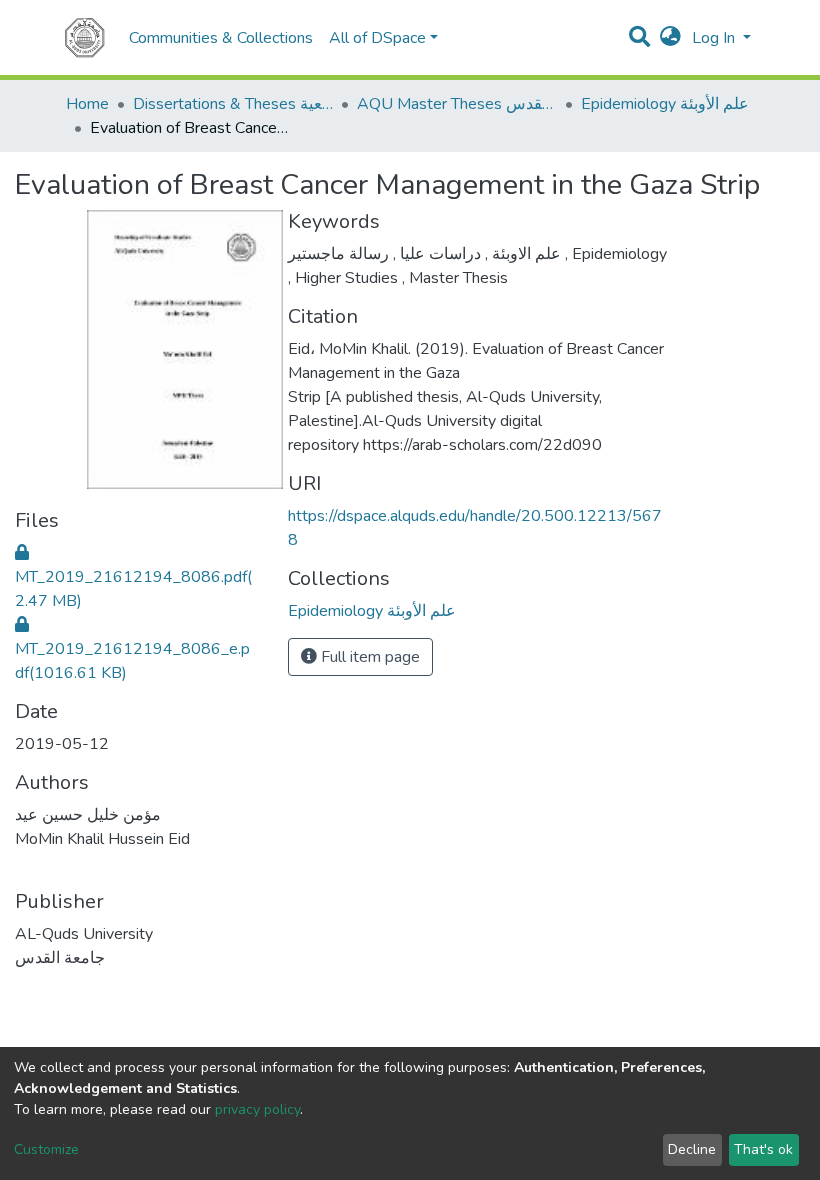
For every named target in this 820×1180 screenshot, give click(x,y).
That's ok (763, 1149)
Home (87, 104)
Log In (715, 38)
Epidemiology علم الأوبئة (665, 104)
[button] (670, 38)
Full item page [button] (368, 657)
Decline (692, 1149)
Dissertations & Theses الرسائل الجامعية (233, 104)
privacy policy (257, 1109)
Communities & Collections (221, 38)
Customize (46, 1149)
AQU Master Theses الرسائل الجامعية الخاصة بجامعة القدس (457, 104)
